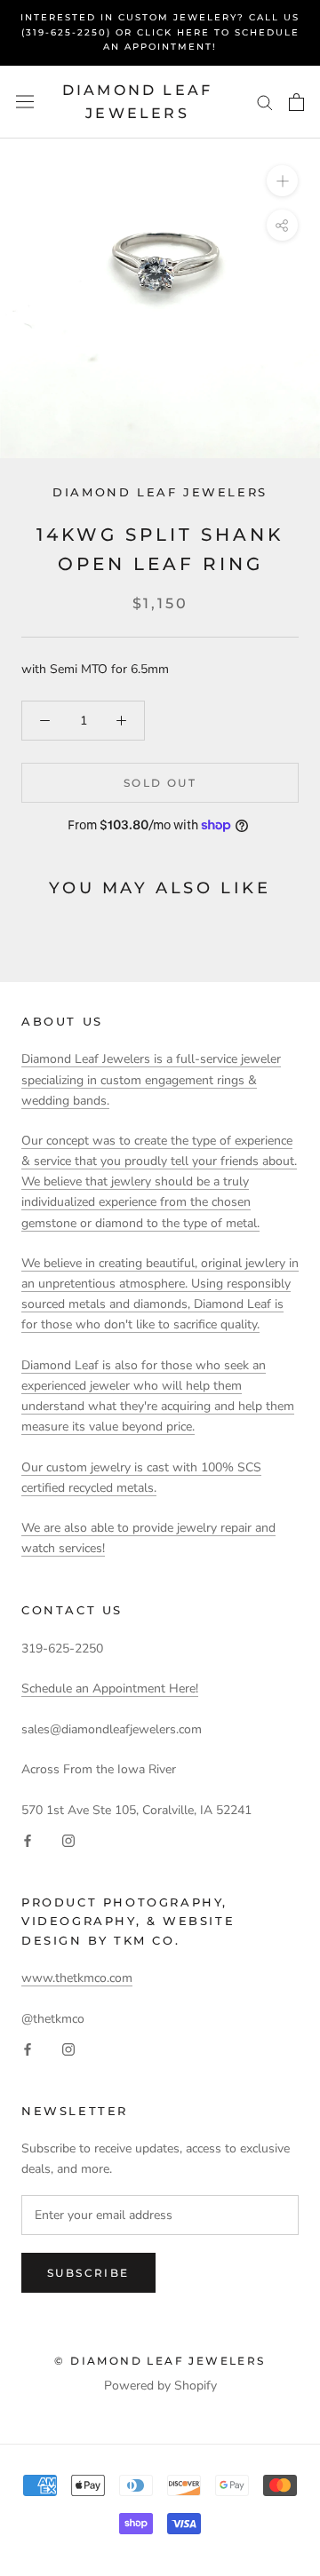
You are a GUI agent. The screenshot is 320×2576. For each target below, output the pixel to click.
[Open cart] (296, 102)
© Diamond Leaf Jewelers (160, 2361)
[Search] (265, 102)
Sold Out (160, 783)
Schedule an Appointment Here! (110, 1688)
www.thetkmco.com (77, 1978)
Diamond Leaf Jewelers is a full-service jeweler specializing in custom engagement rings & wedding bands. (151, 1079)
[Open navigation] (25, 102)
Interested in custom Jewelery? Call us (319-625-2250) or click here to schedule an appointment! (160, 32)
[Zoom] (282, 181)
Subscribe (88, 2273)
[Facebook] (28, 1840)
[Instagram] (68, 1840)
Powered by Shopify (160, 2386)
